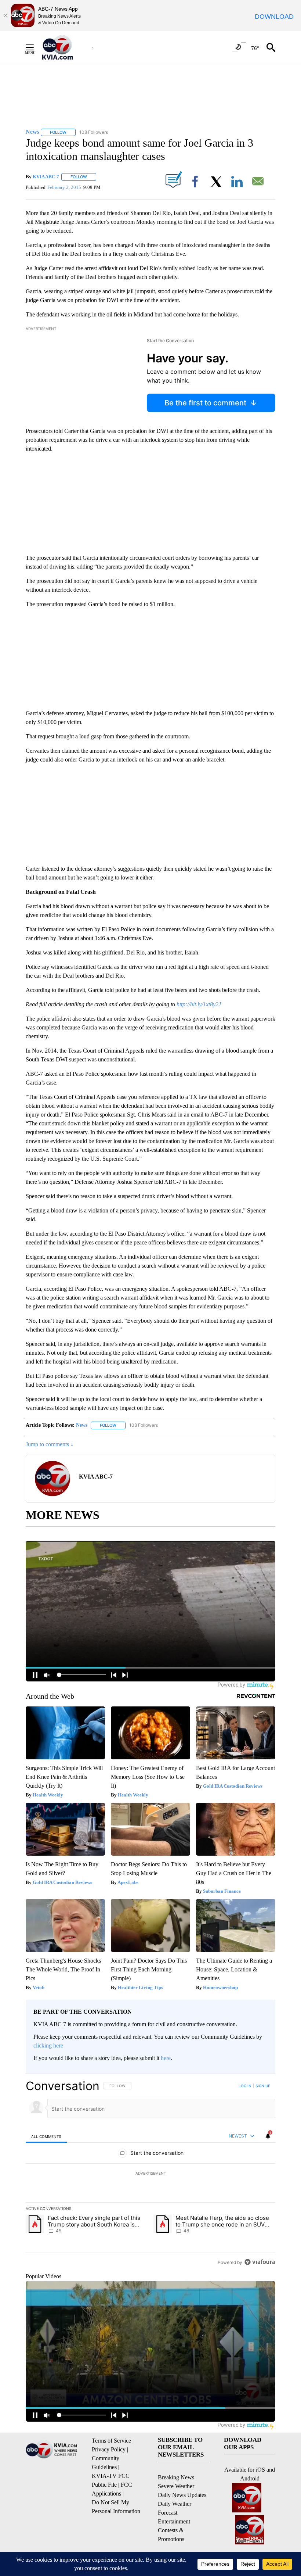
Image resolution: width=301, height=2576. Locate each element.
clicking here (48, 2045)
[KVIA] (66, 47)
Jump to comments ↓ (50, 1444)
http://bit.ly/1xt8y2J (199, 1004)
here (166, 2058)
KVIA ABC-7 (46, 177)
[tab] (46, 2136)
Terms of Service (111, 2441)
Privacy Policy (109, 2449)
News (82, 1425)
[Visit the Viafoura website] (260, 2262)
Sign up (263, 2086)
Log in (245, 2086)
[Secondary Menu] (35, 47)
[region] (150, 2174)
